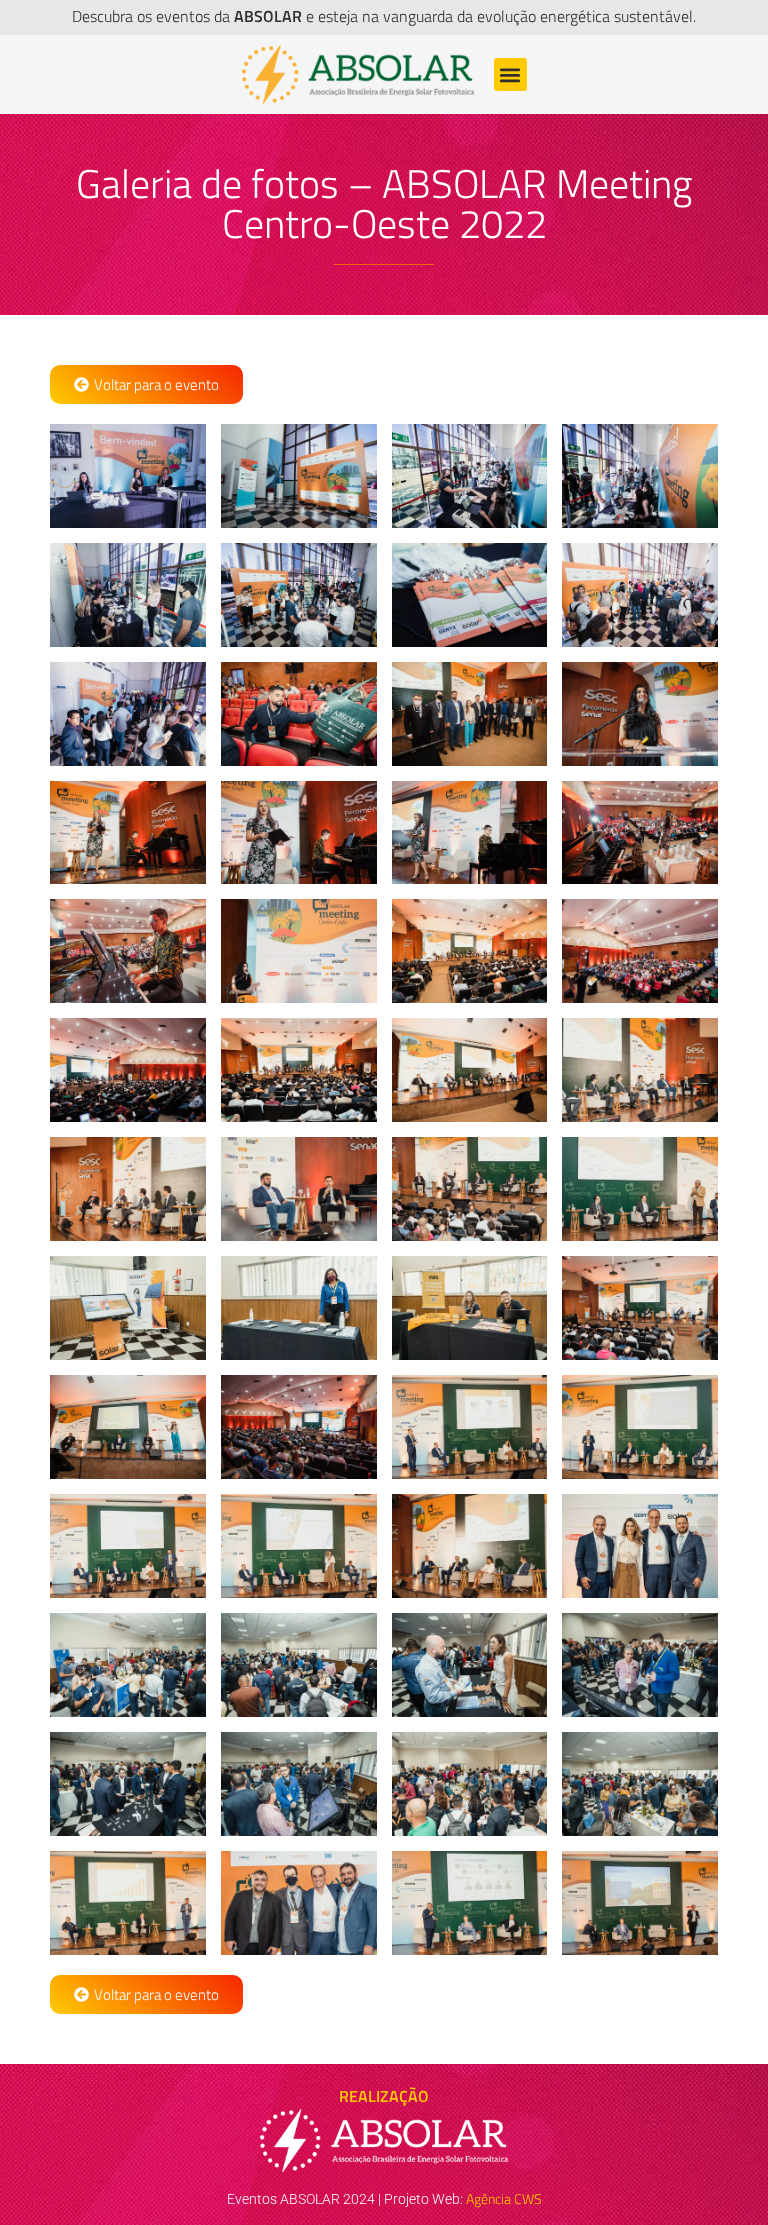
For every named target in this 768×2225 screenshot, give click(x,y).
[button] (510, 74)
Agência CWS (504, 2198)
